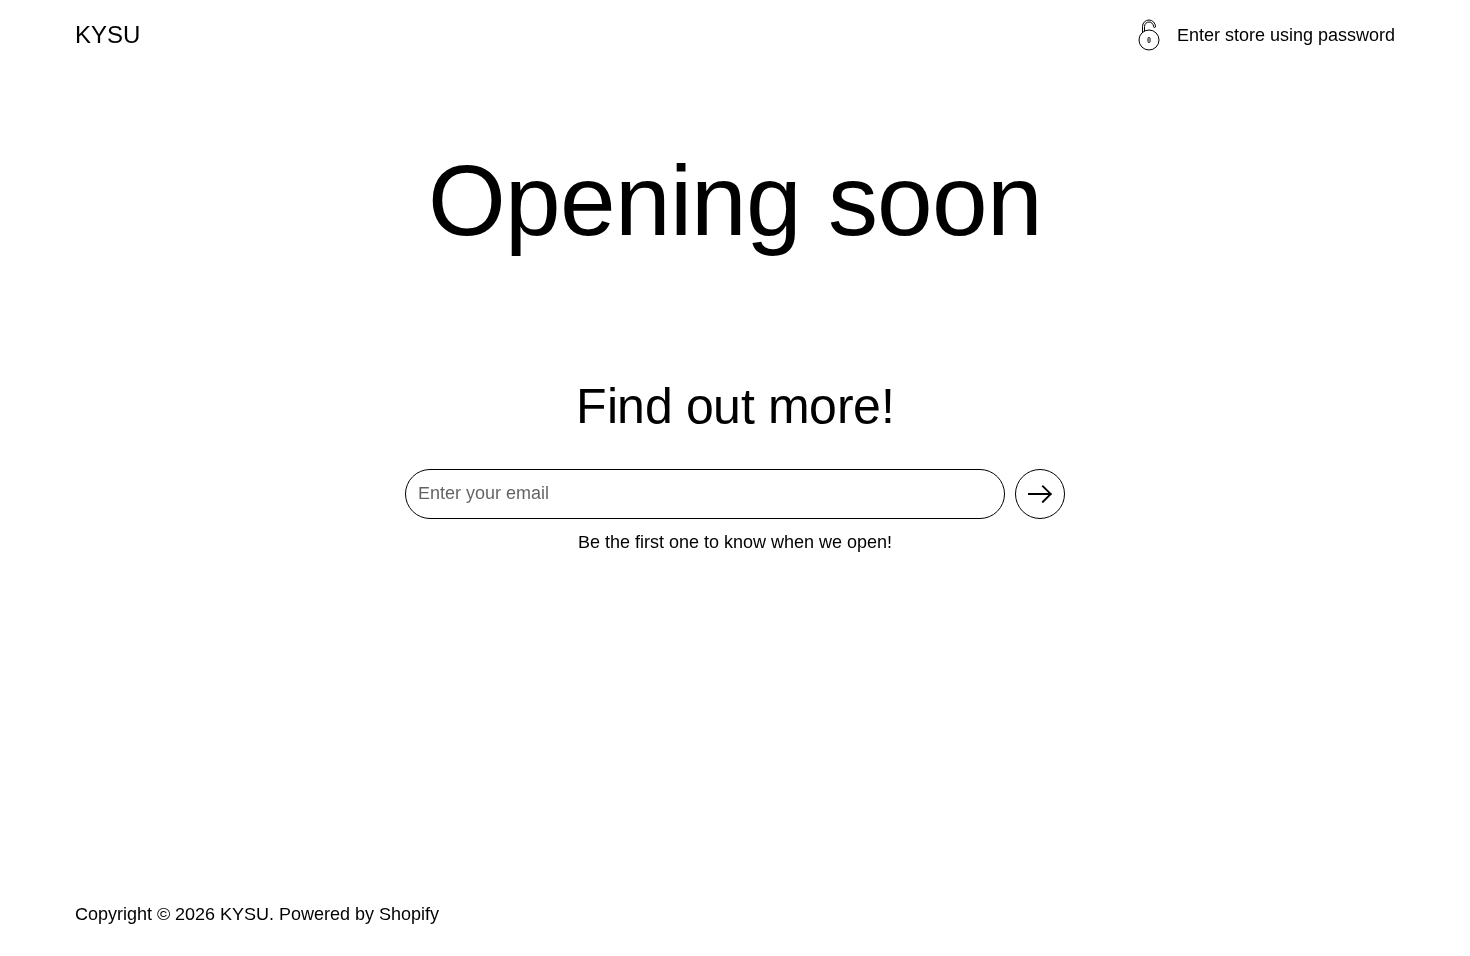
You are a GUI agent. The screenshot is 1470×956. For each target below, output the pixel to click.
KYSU (107, 35)
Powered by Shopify (359, 914)
